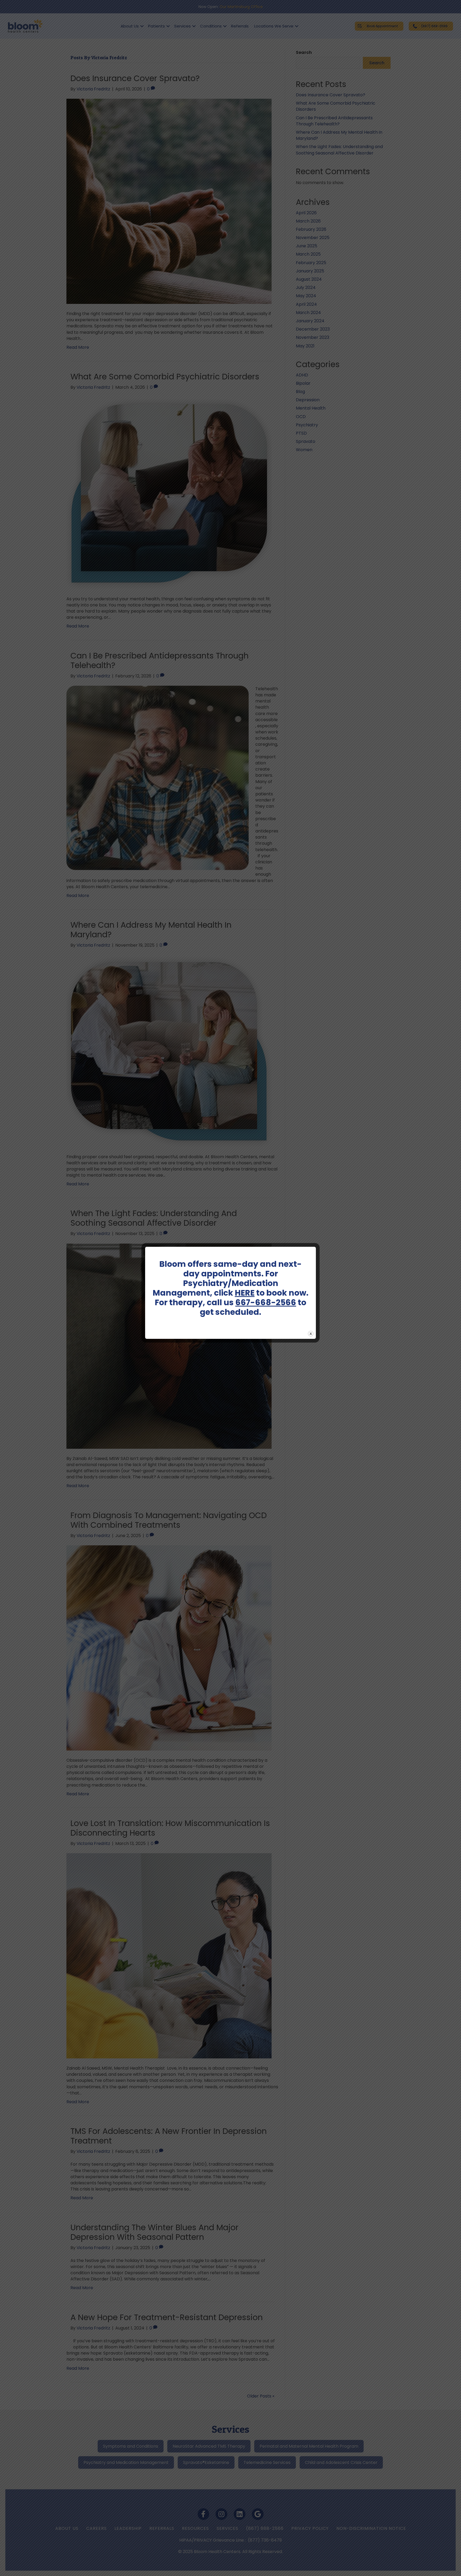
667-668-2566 (266, 1302)
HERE (245, 1293)
